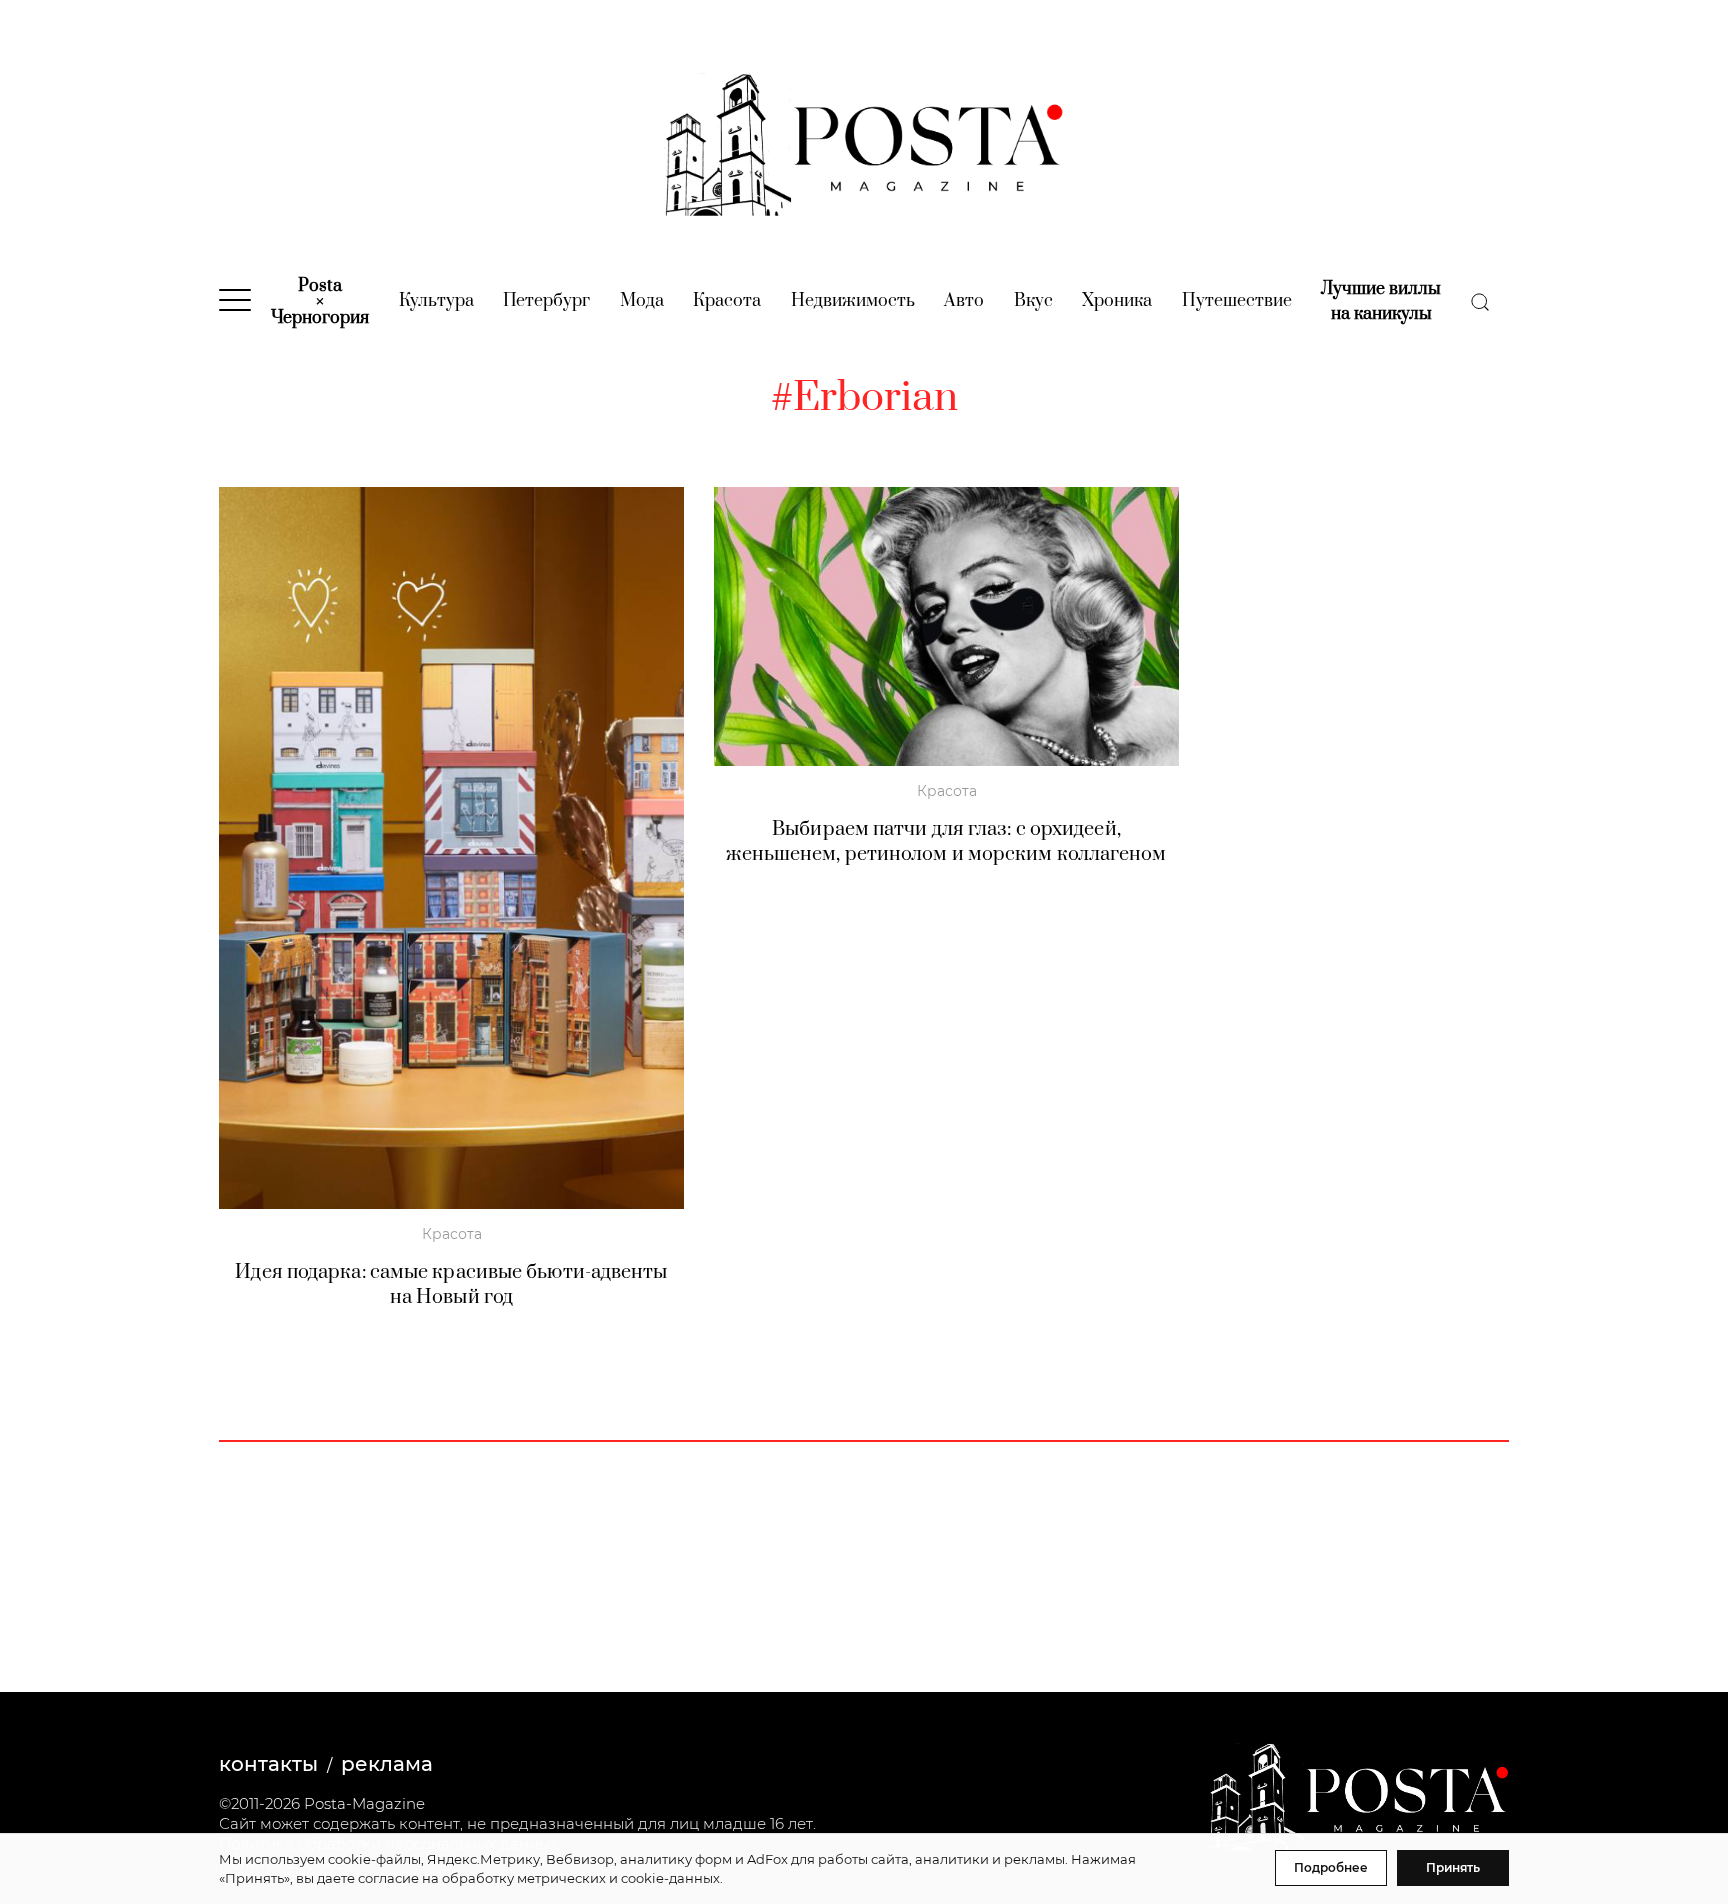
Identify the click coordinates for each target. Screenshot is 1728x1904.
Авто (964, 301)
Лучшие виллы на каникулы (1381, 301)
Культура (436, 301)
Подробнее (1331, 1867)
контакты (268, 1764)
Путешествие (1237, 301)
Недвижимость (853, 301)
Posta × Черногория (320, 302)
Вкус (1033, 301)
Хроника (1117, 301)
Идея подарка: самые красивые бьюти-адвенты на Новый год (451, 1285)
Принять (1453, 1867)
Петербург (546, 301)
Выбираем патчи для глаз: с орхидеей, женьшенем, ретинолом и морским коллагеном (946, 842)
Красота (727, 301)
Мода (642, 301)
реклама (387, 1764)
